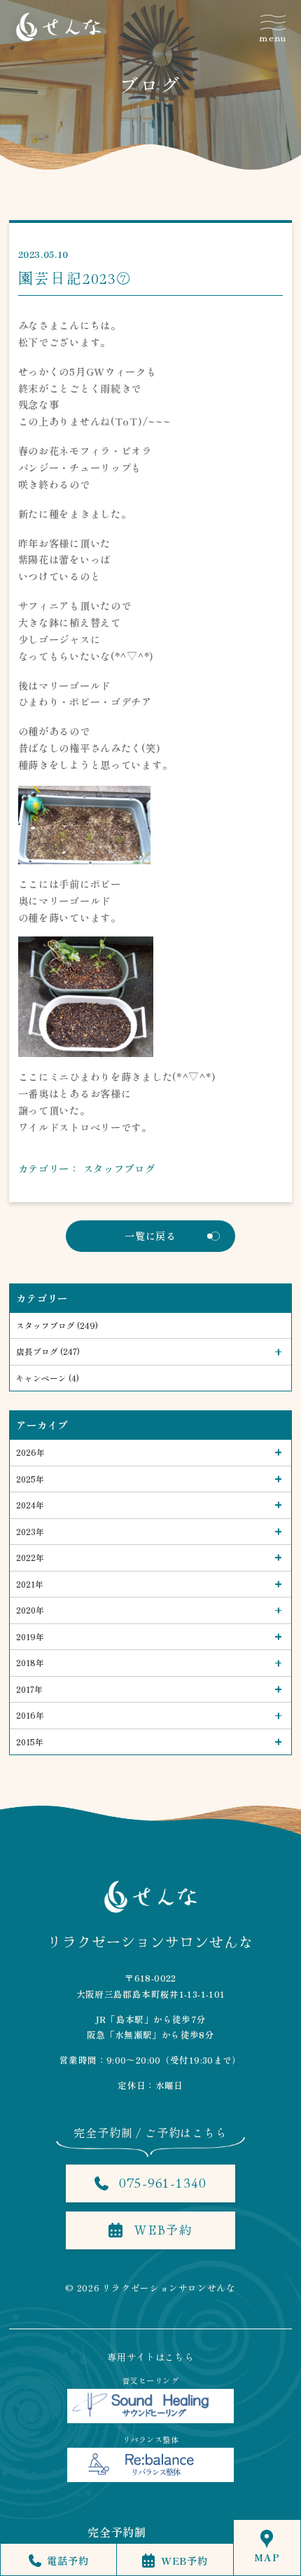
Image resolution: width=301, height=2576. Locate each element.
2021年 (30, 1584)
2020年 (30, 1610)
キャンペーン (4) (48, 1378)
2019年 (30, 1636)
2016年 (30, 1715)
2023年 (30, 1531)
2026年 (30, 1452)
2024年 (30, 1505)
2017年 (29, 1689)
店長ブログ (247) (48, 1351)
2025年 (30, 1479)
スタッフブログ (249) (57, 1325)
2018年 (30, 1662)
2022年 (30, 1557)
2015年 (30, 1742)
